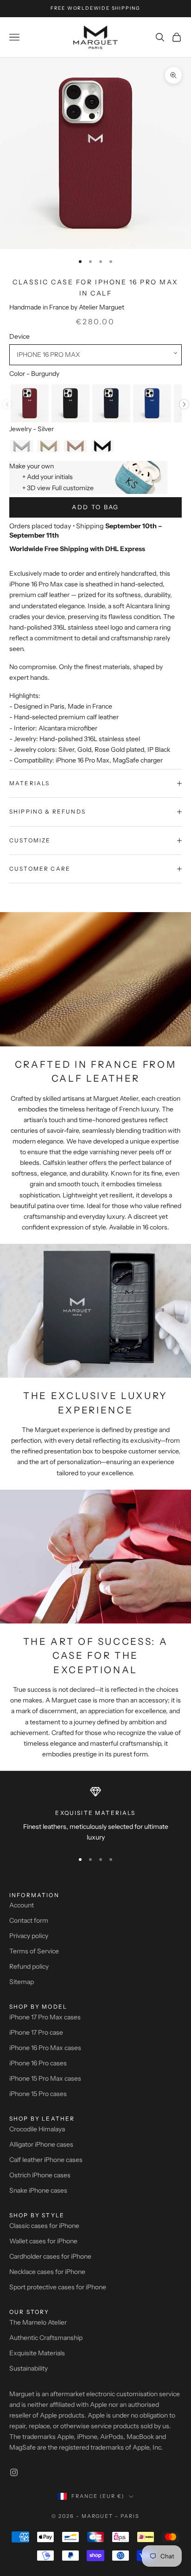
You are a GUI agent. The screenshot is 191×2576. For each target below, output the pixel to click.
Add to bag (95, 507)
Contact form (29, 1920)
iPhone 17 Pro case (36, 2032)
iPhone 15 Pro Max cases (45, 2078)
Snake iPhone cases (38, 2190)
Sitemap (22, 1982)
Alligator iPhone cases (41, 2144)
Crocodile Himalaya (37, 2129)
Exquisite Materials (37, 2353)
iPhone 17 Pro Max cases (45, 2017)
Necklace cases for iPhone (47, 2272)
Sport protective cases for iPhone (58, 2287)
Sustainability (29, 2368)
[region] (95, 1815)
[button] (95, 355)
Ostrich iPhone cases (40, 2175)
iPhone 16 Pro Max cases (45, 2048)
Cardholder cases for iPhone (50, 2256)
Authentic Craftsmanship (46, 2338)
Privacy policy (29, 1936)
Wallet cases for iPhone (43, 2241)
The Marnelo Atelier (38, 2322)
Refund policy (29, 1966)
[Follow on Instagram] (14, 2472)
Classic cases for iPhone (44, 2226)
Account (22, 1905)
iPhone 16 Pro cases (38, 2063)
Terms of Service (34, 1951)
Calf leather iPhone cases (46, 2160)
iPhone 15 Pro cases (38, 2094)
